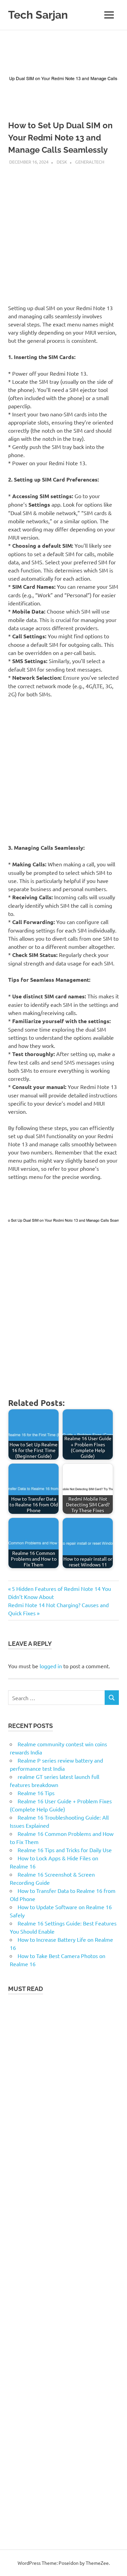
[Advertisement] (63, 232)
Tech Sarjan (38, 15)
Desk (62, 162)
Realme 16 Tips (36, 1793)
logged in (51, 1666)
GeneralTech (90, 162)
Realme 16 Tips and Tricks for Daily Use (65, 1850)
